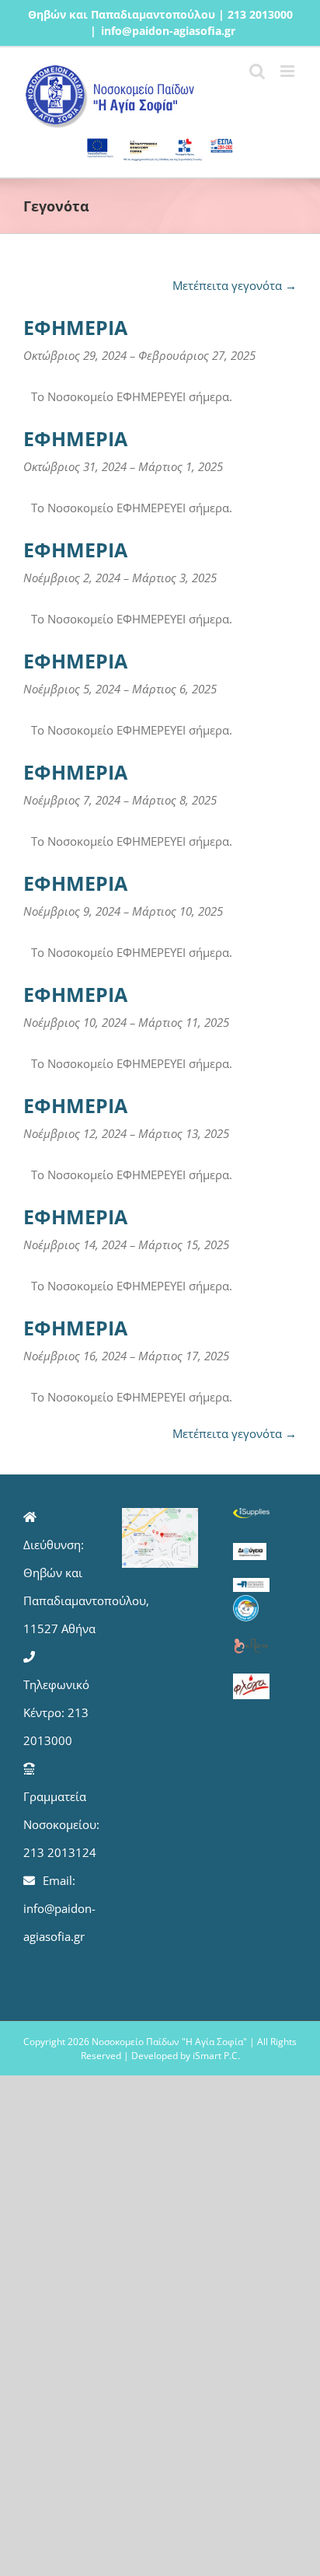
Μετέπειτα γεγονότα (235, 285)
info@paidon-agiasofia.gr (168, 31)
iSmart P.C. (216, 2056)
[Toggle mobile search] (257, 71)
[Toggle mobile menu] (289, 71)
